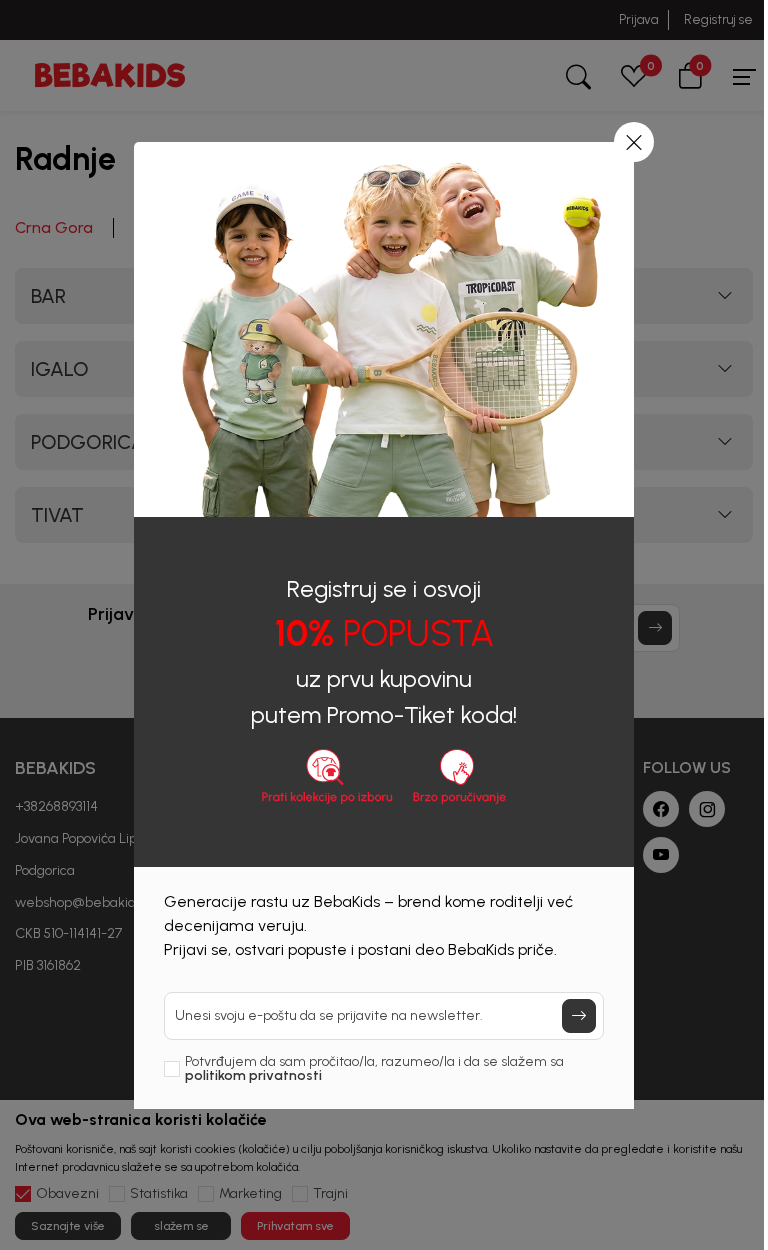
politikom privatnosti (253, 1075)
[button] (634, 142)
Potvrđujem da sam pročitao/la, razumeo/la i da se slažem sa (374, 1069)
